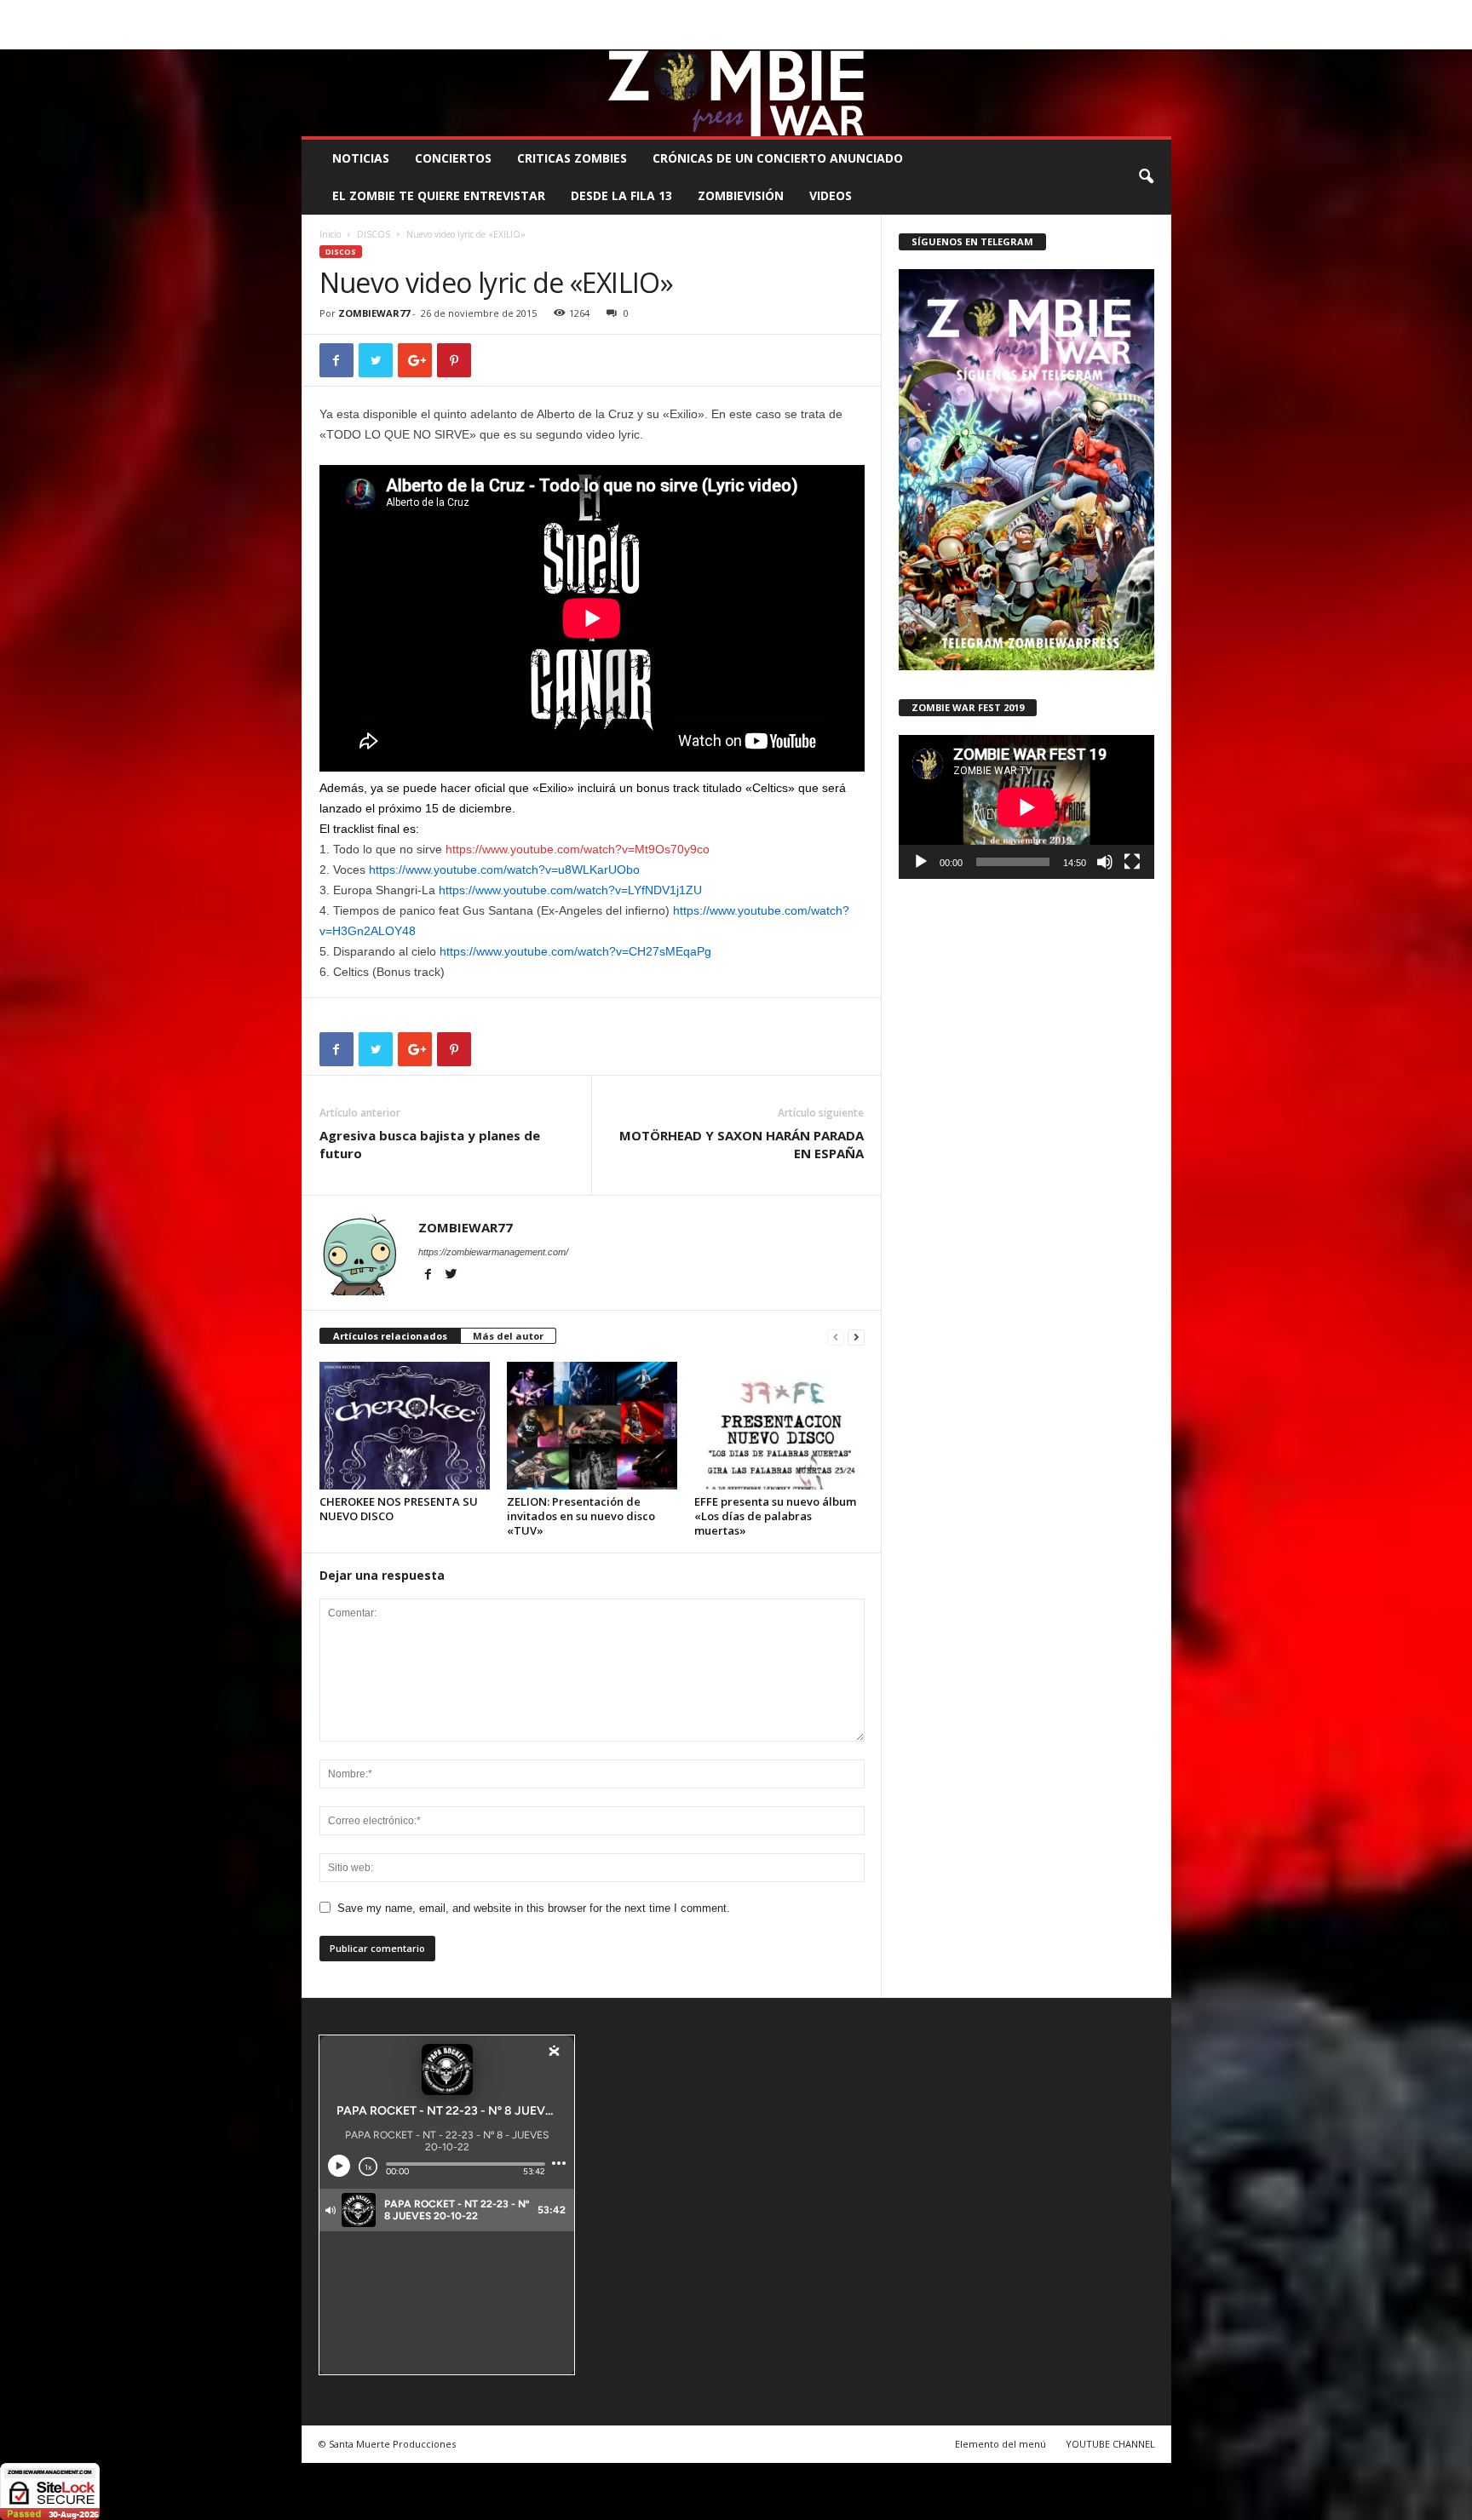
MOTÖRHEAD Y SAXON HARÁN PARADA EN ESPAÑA (742, 1144)
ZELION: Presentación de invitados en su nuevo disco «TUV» (581, 1516)
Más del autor (508, 1336)
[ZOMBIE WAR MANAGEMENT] (736, 93)
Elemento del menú (1000, 2444)
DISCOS (374, 234)
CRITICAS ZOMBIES (572, 158)
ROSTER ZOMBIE (1033, 12)
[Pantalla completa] (1132, 862)
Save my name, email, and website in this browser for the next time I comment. (534, 1908)
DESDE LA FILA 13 (621, 195)
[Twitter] (1132, 37)
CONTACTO (952, 12)
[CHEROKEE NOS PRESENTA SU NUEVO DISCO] (405, 1426)
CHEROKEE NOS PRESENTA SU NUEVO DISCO (399, 1509)
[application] (1026, 807)
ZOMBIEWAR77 (374, 313)
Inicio (330, 234)
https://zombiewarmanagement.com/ (493, 1252)
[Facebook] (1079, 37)
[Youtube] (1159, 37)
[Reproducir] (921, 862)
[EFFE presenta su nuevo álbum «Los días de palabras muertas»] (779, 1426)
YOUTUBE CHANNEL (1110, 2444)
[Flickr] (1106, 37)
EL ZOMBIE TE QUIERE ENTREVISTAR (439, 195)
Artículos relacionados (390, 1336)
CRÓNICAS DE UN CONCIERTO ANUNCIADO (778, 158)
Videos (831, 195)
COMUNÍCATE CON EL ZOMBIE (754, 12)
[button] (1146, 177)
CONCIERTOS (453, 158)
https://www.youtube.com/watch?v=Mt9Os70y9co (578, 849)
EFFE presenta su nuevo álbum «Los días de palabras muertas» (775, 1516)
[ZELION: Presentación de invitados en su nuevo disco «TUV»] (592, 1426)
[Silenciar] (1105, 862)
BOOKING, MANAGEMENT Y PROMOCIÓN (400, 12)
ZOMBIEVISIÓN (741, 195)
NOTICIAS (361, 158)
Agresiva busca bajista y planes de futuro (430, 1144)
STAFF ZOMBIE (875, 12)
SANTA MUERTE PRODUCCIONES (590, 12)
